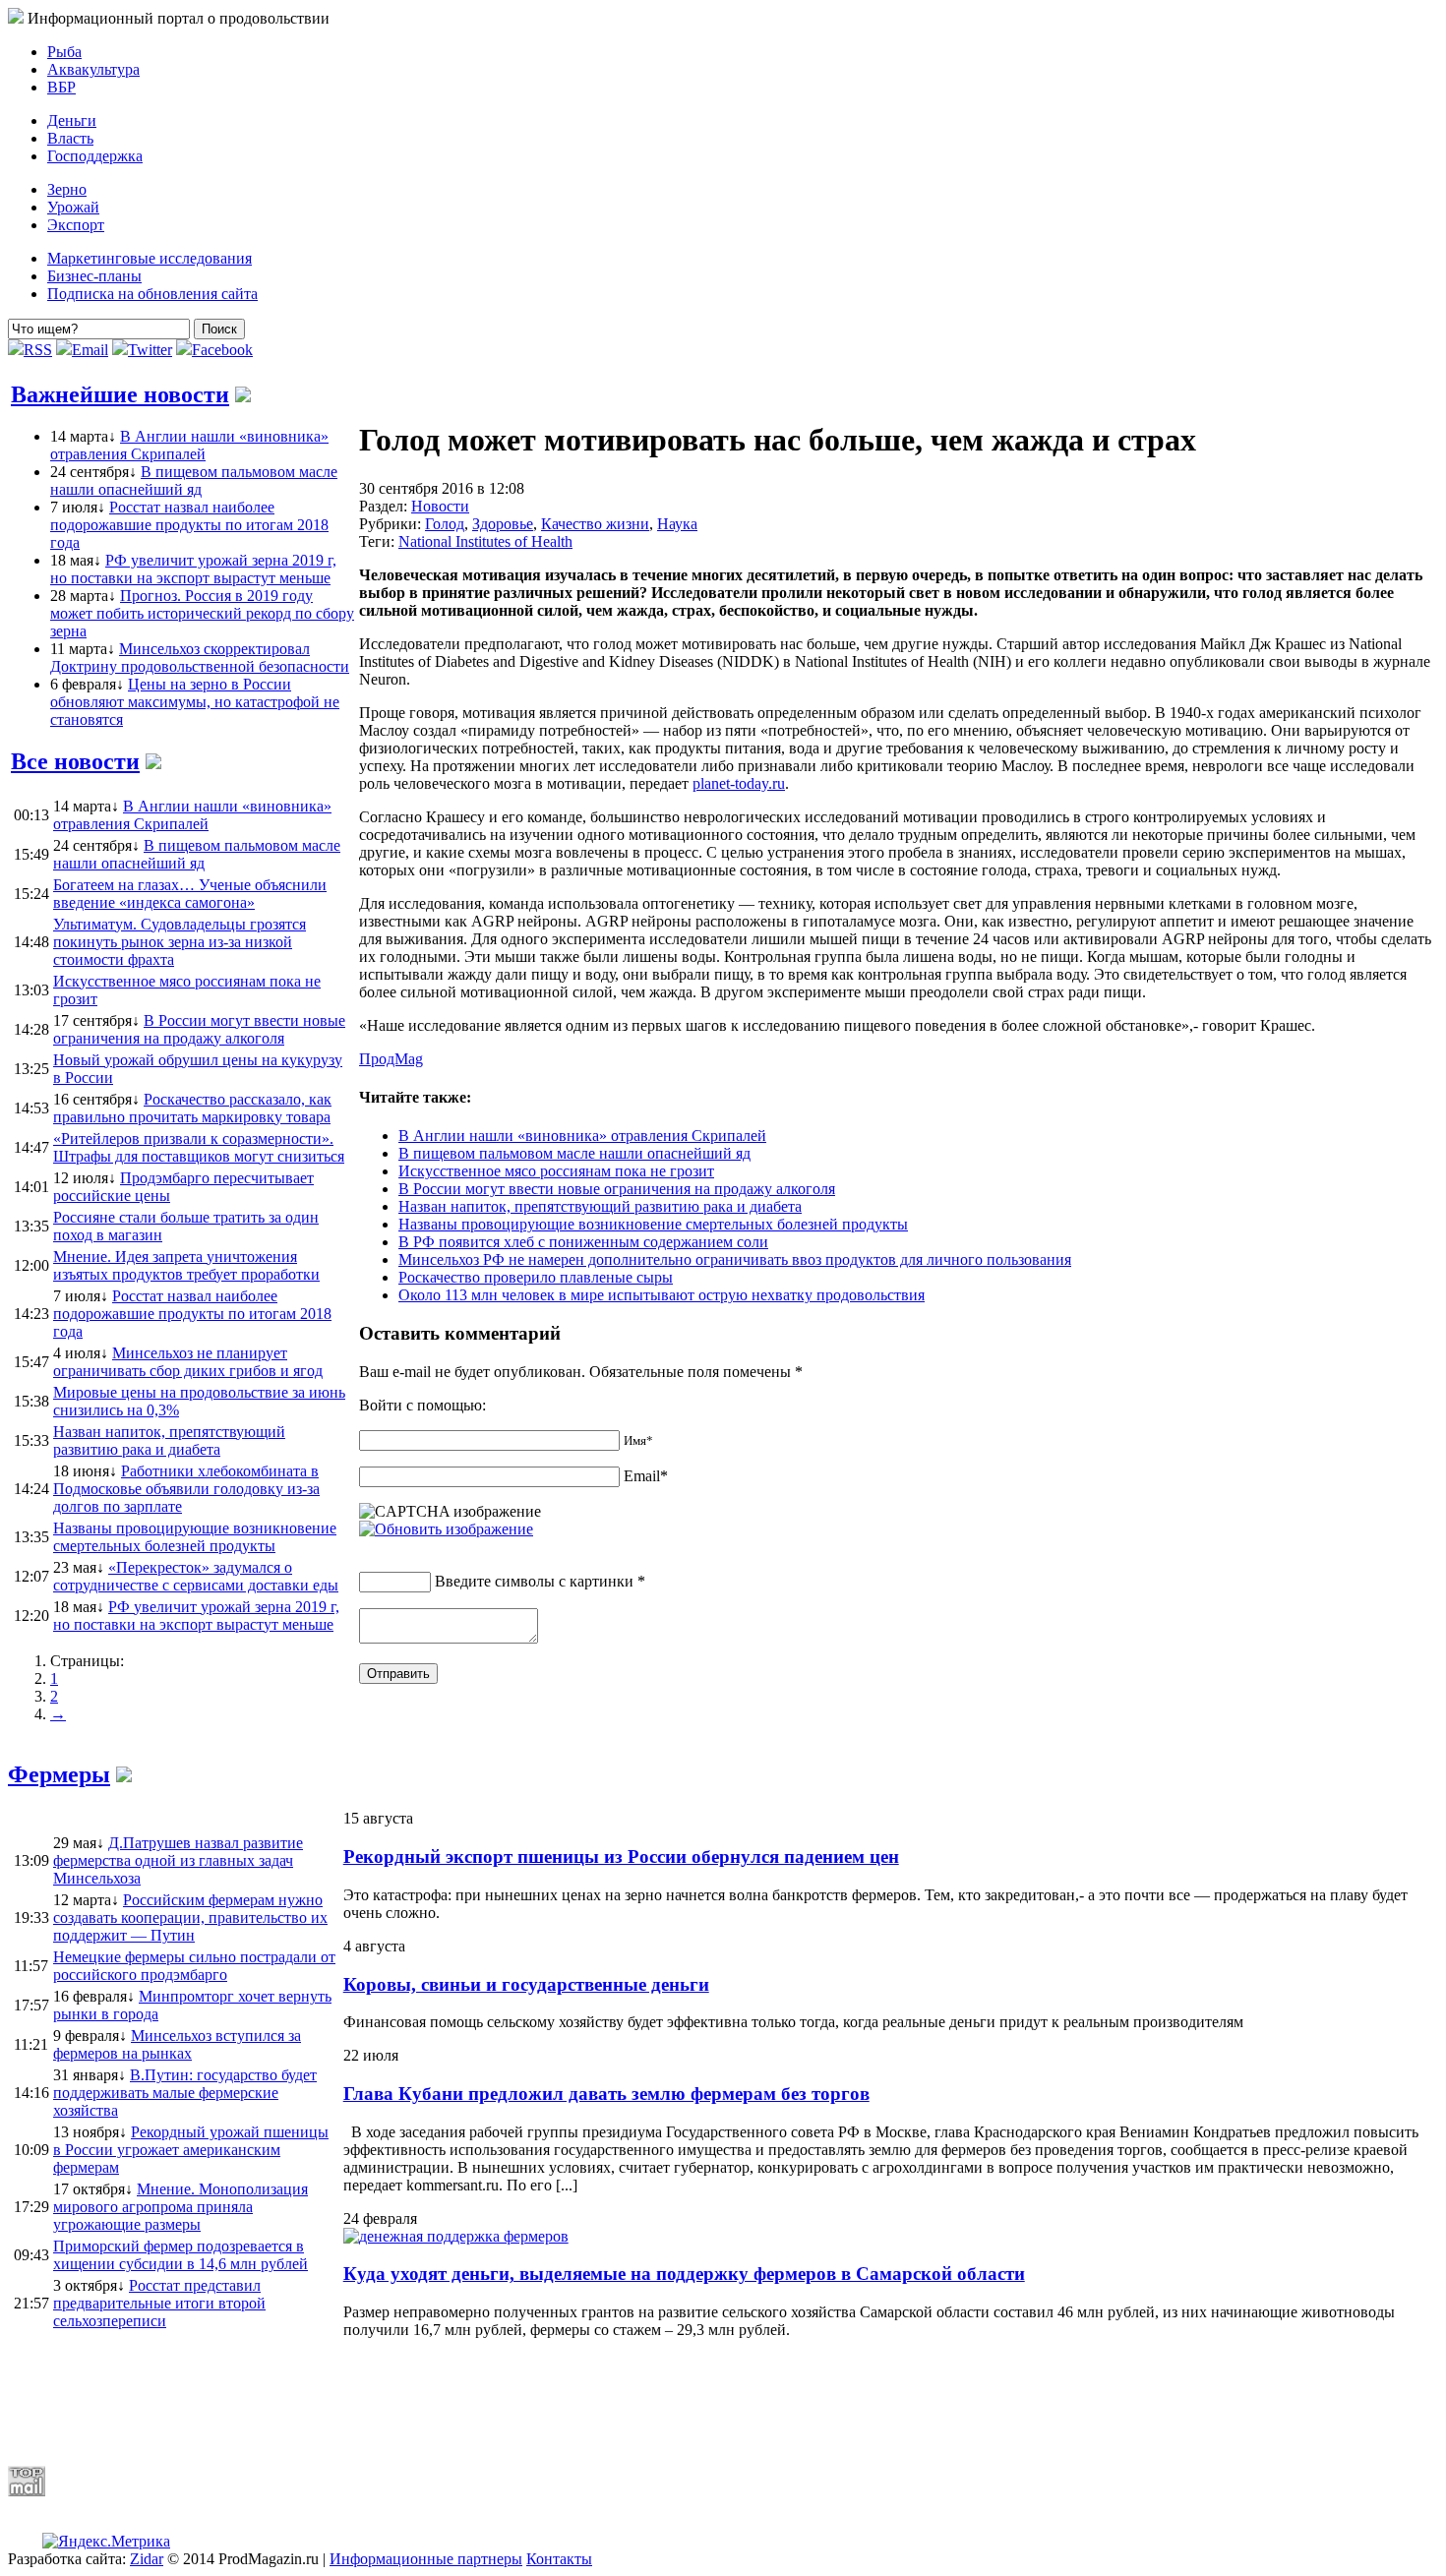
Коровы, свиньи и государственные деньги (526, 1984)
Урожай (73, 207)
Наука (677, 524)
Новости (440, 506)
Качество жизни (595, 524)
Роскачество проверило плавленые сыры (536, 1277)
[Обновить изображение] (446, 1529)
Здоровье (503, 524)
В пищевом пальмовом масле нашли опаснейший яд (194, 480)
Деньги (72, 120)
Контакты (559, 2559)
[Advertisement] (485, 2402)
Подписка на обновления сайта (152, 294)
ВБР (61, 87)
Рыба (64, 52)
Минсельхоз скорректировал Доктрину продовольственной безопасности (200, 658)
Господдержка (95, 156)
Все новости (75, 761)
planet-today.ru (739, 783)
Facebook (222, 350)
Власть (70, 138)
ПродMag (391, 1059)
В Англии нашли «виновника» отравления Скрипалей (189, 445)
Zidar (147, 2559)
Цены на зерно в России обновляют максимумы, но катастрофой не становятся (195, 702)
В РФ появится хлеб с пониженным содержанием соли (583, 1242)
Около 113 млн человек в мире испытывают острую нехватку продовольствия (662, 1295)
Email (90, 350)
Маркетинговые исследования (150, 258)
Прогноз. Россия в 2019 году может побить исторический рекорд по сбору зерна (202, 613)
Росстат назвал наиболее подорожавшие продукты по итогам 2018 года (189, 525)
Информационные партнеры (426, 2559)
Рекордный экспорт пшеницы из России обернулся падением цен (621, 1857)
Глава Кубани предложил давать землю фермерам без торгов (606, 2094)
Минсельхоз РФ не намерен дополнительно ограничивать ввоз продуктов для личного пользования (735, 1259)
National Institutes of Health (485, 541)
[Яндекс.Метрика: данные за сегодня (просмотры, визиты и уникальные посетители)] (106, 2542)
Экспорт (76, 225)
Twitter (150, 350)
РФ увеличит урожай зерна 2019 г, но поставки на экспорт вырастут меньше (193, 569)
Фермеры (59, 1774)
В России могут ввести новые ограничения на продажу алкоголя (617, 1189)
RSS (38, 350)
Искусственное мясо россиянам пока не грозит (556, 1171)
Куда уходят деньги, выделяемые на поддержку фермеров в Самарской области (684, 2274)
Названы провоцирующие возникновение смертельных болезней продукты (653, 1224)
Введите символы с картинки (534, 1581)
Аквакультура (93, 69)
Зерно (67, 189)
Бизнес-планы (94, 276)
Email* (646, 1476)
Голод (445, 524)
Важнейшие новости (120, 394)
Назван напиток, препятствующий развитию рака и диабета (600, 1206)
